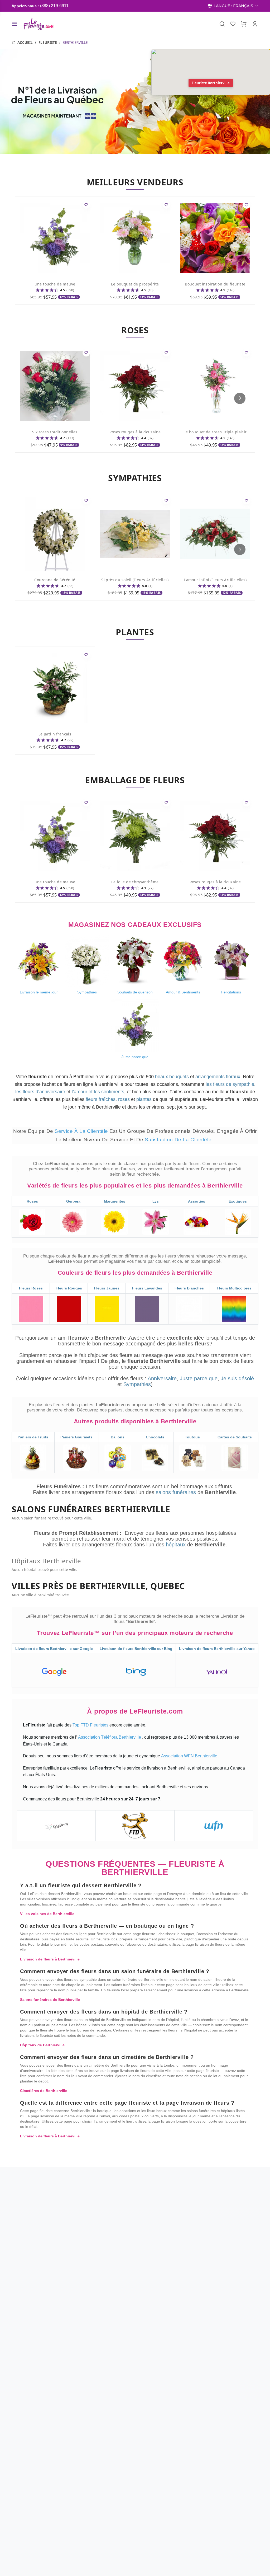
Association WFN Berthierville (190, 1756)
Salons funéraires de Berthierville (50, 2000)
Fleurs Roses (31, 1288)
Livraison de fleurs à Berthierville (50, 1959)
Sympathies (137, 1384)
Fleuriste (48, 43)
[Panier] (244, 24)
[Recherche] (222, 24)
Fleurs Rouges (69, 1288)
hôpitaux (177, 1545)
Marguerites (115, 1201)
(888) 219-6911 (54, 6)
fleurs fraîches (101, 1099)
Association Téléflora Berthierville (110, 1737)
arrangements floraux (218, 1077)
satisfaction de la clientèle (179, 1140)
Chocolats (155, 1437)
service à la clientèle (82, 1131)
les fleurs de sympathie (230, 1084)
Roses (32, 1201)
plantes (144, 1099)
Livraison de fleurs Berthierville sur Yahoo (217, 1649)
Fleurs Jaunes (107, 1288)
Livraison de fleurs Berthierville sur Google (54, 1649)
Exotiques (238, 1201)
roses (124, 1099)
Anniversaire (162, 1378)
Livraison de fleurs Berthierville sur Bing (136, 1649)
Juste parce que (199, 1378)
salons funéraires (177, 1492)
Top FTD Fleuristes (91, 1725)
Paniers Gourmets (76, 1437)
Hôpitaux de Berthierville (42, 2045)
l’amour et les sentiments (98, 1092)
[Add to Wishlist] (86, 205)
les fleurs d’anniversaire (40, 1092)
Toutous (192, 1437)
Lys (156, 1201)
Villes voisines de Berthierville (47, 1914)
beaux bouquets (172, 1077)
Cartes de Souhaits (235, 1437)
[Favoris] (233, 24)
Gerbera (73, 1201)
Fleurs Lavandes (147, 1288)
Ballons (118, 1437)
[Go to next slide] (240, 398)
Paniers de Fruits (33, 1437)
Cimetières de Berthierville (44, 2091)
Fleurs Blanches (189, 1288)
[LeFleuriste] (38, 24)
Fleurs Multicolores (234, 1288)
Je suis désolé (237, 1378)
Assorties (197, 1201)
